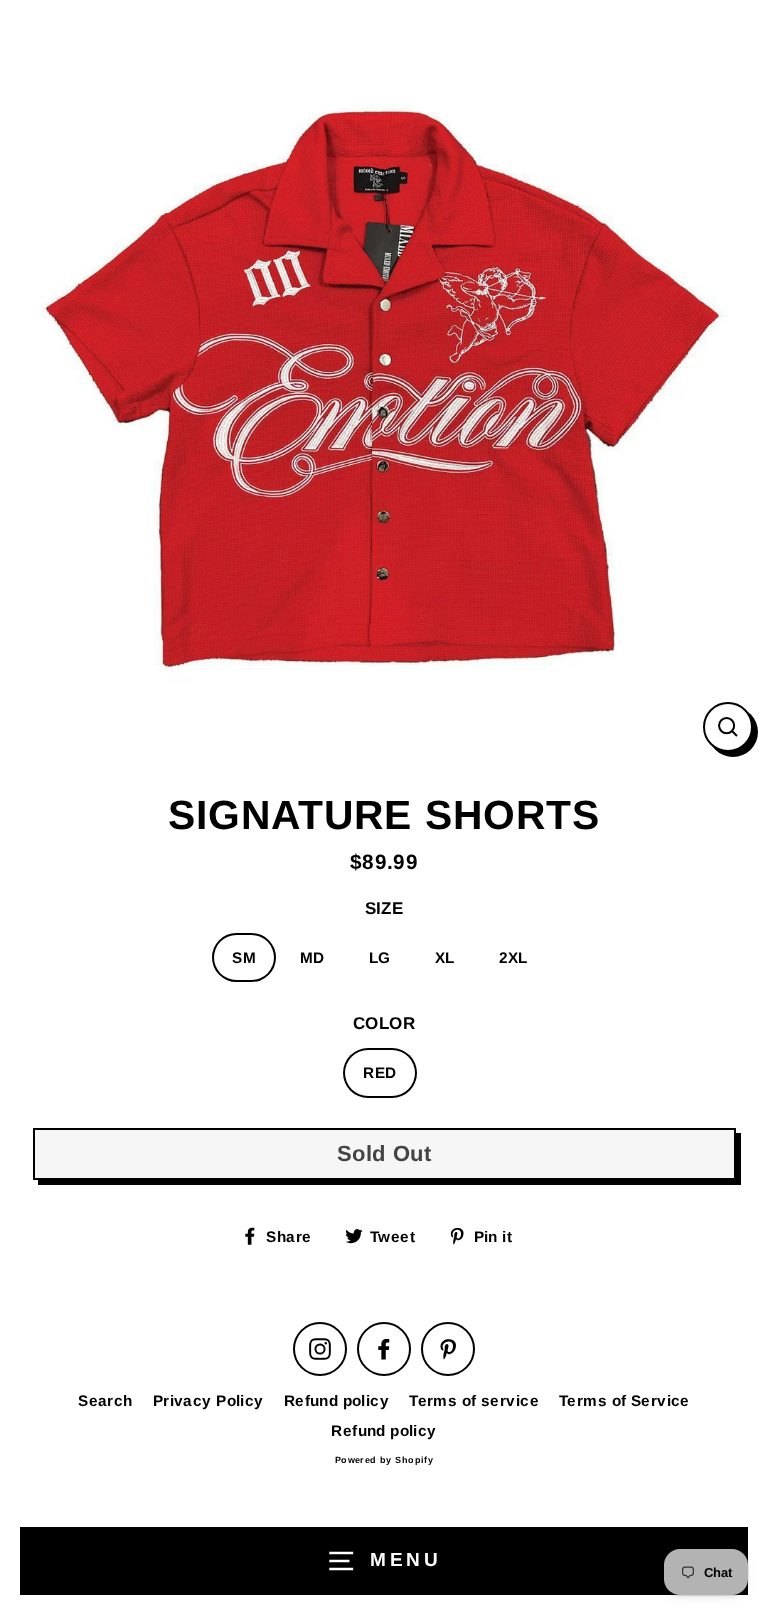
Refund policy (337, 1400)
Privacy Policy (208, 1400)
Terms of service (474, 1400)
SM (244, 957)
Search (105, 1400)
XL (445, 957)
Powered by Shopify (384, 1460)
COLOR (384, 1023)
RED (379, 1072)
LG (380, 957)
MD (312, 957)
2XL (513, 957)
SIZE (384, 908)
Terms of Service (624, 1400)
